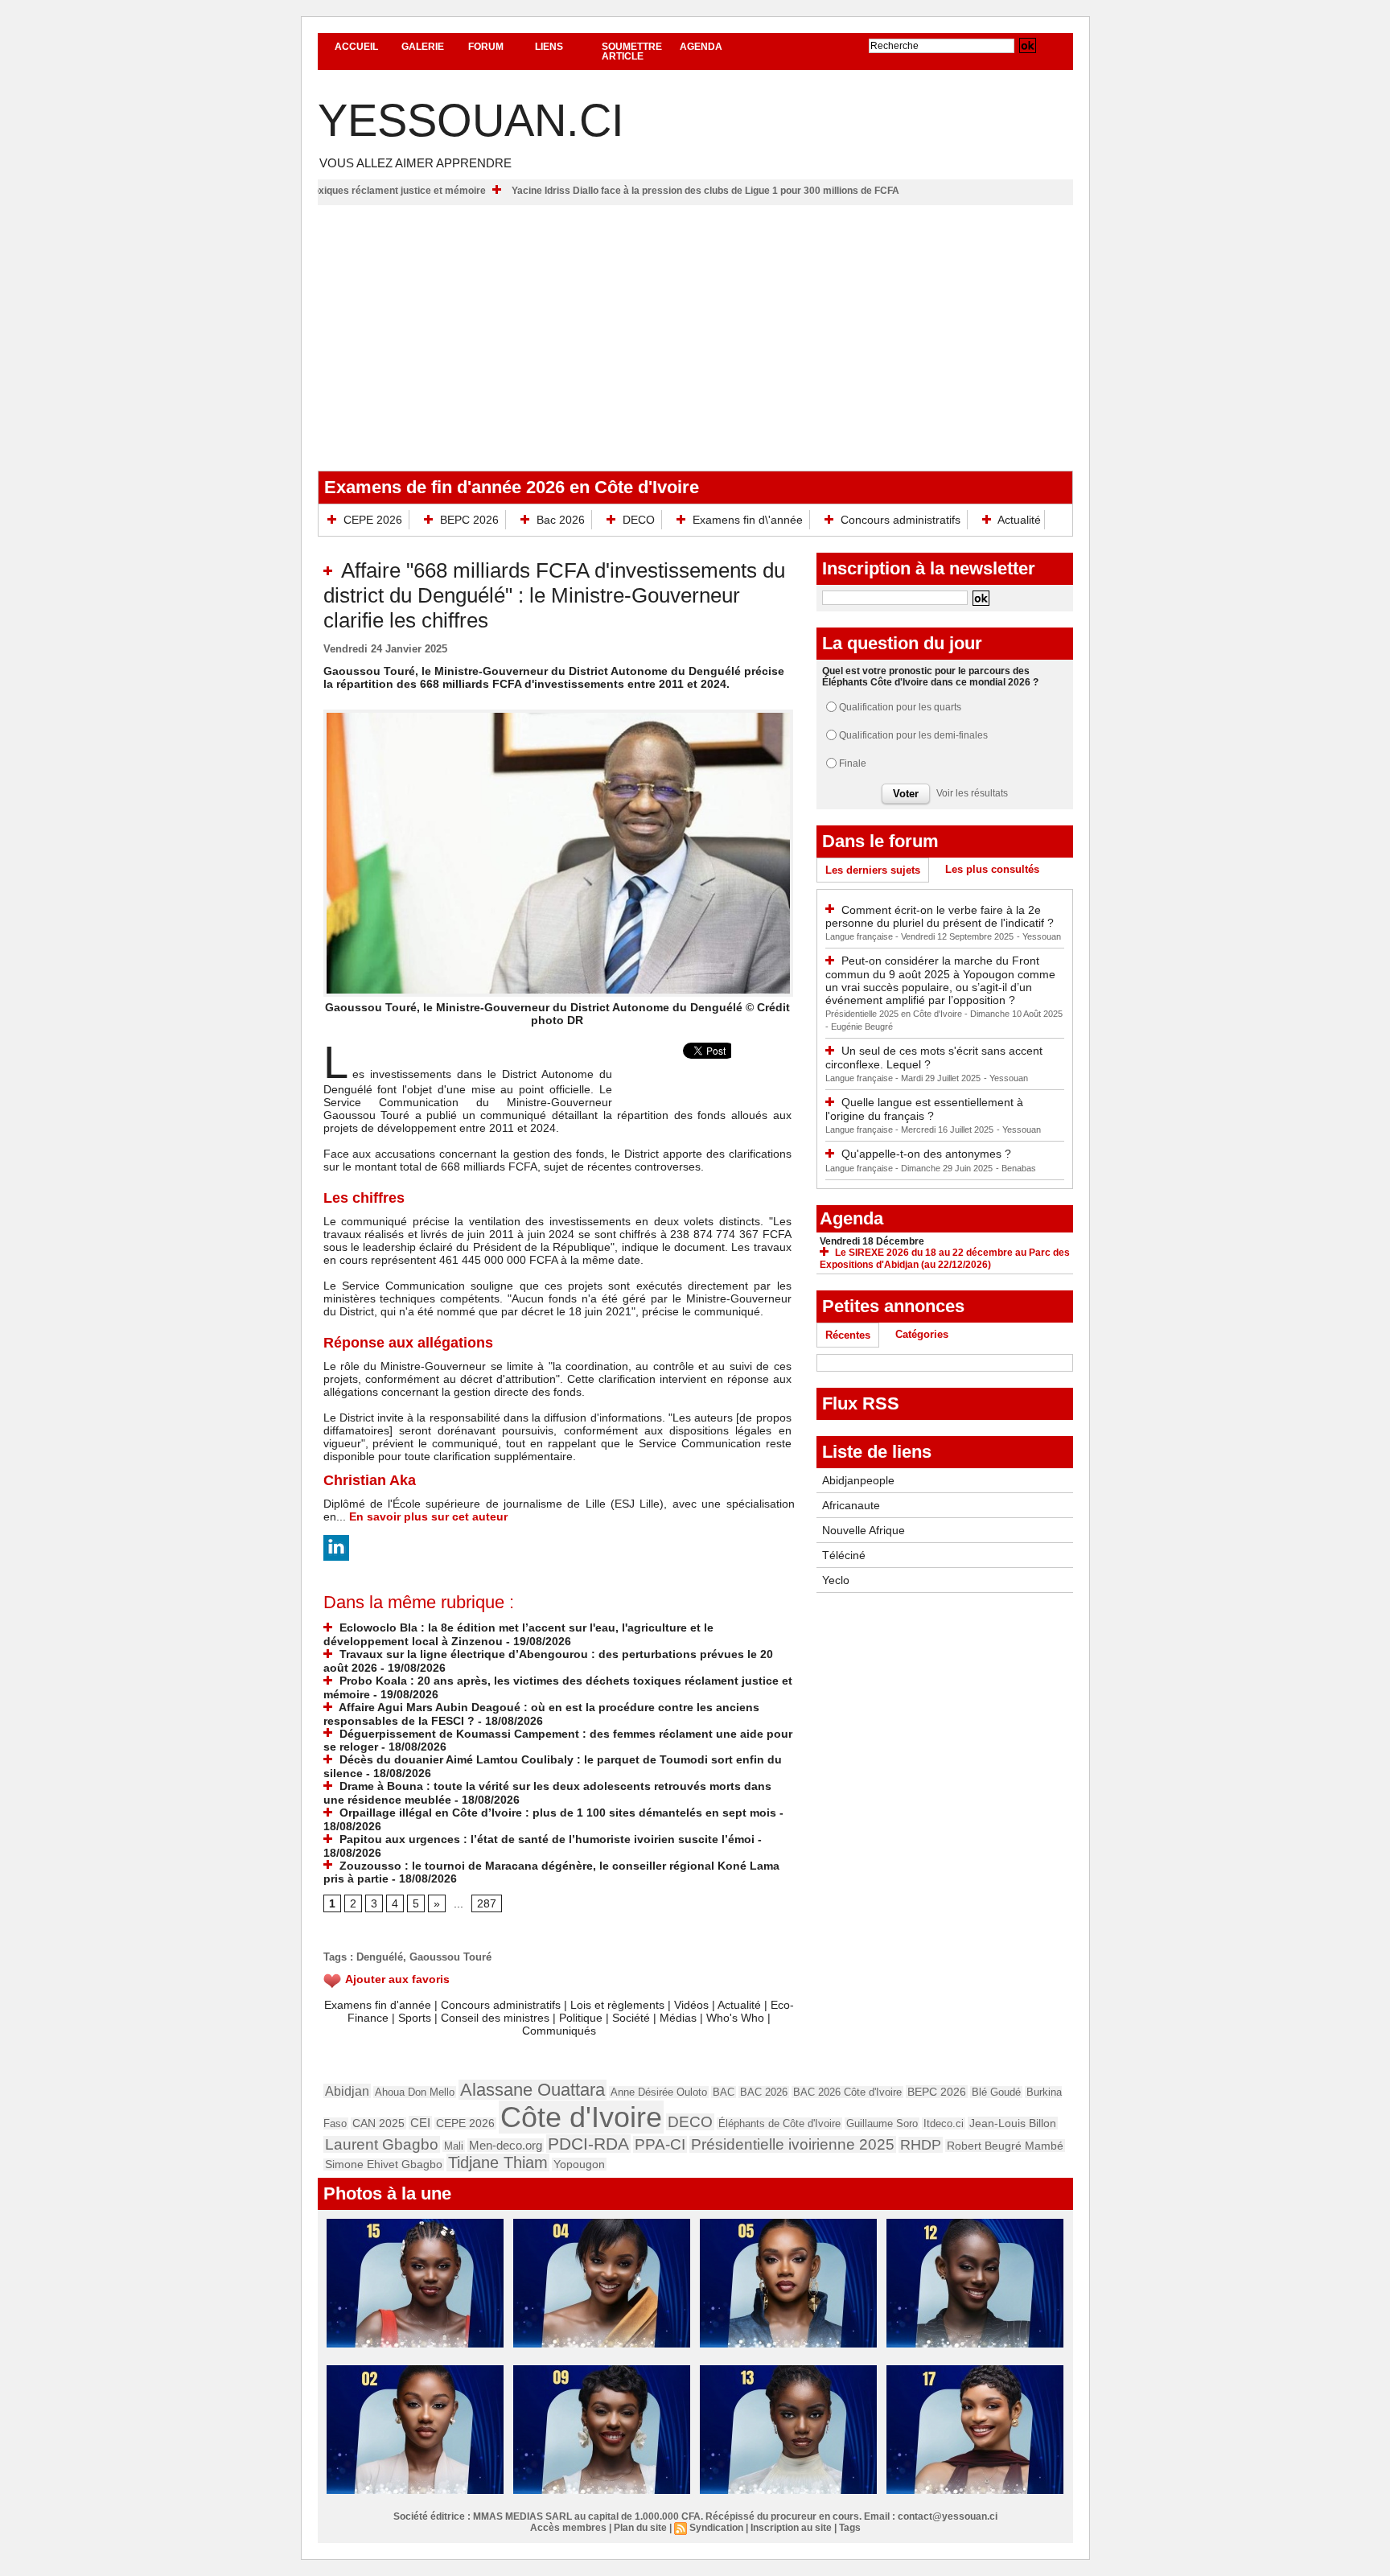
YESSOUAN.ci (471, 120)
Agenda (701, 47)
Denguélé (380, 1957)
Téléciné (844, 1555)
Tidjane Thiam (498, 2162)
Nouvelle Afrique (864, 1530)
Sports (415, 2018)
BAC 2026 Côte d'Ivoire (847, 2092)
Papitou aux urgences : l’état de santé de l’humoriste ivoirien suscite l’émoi (545, 1839)
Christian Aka (370, 1480)
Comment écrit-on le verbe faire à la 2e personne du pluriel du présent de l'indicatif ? (940, 917)
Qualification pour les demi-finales (913, 735)
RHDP (921, 2145)
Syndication (716, 2528)
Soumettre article (632, 51)
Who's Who (735, 2018)
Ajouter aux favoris (397, 1979)
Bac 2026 (561, 520)
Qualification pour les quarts (900, 707)
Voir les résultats (972, 793)
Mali (454, 2146)
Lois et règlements (619, 2005)
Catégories (922, 1334)
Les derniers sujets (873, 870)
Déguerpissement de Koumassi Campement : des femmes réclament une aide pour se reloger (558, 1741)
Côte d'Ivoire (581, 2117)
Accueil (356, 47)
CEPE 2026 (373, 520)
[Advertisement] (695, 326)
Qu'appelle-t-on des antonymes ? (926, 1154)
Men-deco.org (506, 2145)
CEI (420, 2123)
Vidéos (691, 2005)
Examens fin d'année (378, 2005)
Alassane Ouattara (533, 2090)
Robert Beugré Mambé (1005, 2146)
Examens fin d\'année (748, 520)
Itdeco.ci (944, 2123)
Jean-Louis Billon (1013, 2123)
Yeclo (836, 1580)
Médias (678, 2018)
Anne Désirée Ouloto (659, 2092)
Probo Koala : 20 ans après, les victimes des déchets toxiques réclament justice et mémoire (353, 191)
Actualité (1018, 520)
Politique (581, 2018)
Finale (853, 763)
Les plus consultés (992, 869)
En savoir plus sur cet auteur (428, 1516)
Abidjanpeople (858, 1480)
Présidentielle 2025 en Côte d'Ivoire (895, 1014)
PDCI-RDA (588, 2144)
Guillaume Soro (882, 2123)
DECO (639, 520)
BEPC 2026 (469, 520)
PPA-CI (660, 2144)
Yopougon (579, 2164)
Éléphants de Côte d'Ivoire (779, 2123)
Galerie (423, 47)
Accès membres (568, 2528)
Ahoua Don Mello (415, 2092)
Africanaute (851, 1505)
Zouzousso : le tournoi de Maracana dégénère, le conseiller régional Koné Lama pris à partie (551, 1872)
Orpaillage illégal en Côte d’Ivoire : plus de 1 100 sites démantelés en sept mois (556, 1813)
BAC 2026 (764, 2092)
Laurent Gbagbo (382, 2144)
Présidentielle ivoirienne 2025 (793, 2144)
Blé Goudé (996, 2092)
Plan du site (640, 2528)
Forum (486, 47)
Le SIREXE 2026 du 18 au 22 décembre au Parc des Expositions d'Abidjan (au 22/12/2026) (945, 1259)
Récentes (848, 1335)
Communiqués (559, 2031)
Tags (850, 2528)
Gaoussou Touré (450, 1957)
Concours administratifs (901, 520)
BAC (724, 2092)
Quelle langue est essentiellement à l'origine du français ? (924, 1109)
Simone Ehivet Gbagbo (384, 2164)
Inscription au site (791, 2528)
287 (487, 1903)
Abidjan (347, 2091)
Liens (549, 47)
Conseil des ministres (495, 2018)
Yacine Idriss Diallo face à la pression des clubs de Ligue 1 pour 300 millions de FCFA (783, 191)
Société (631, 2018)
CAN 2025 (378, 2123)
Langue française (860, 936)
